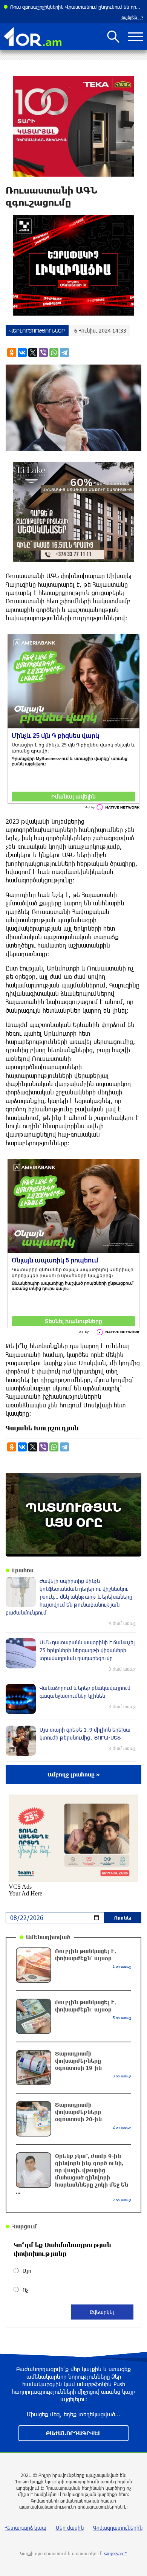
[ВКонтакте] (22, 353)
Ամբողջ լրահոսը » (74, 1774)
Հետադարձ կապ (26, 2528)
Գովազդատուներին (118, 2528)
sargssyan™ (116, 2553)
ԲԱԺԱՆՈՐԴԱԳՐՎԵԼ (73, 2433)
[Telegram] (64, 353)
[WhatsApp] (54, 353)
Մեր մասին (70, 2528)
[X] (33, 353)
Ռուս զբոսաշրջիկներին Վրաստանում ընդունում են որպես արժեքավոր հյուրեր (77, 7)
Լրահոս (23, 1570)
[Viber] (43, 353)
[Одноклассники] (12, 353)
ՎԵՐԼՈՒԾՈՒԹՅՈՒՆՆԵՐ (37, 330)
